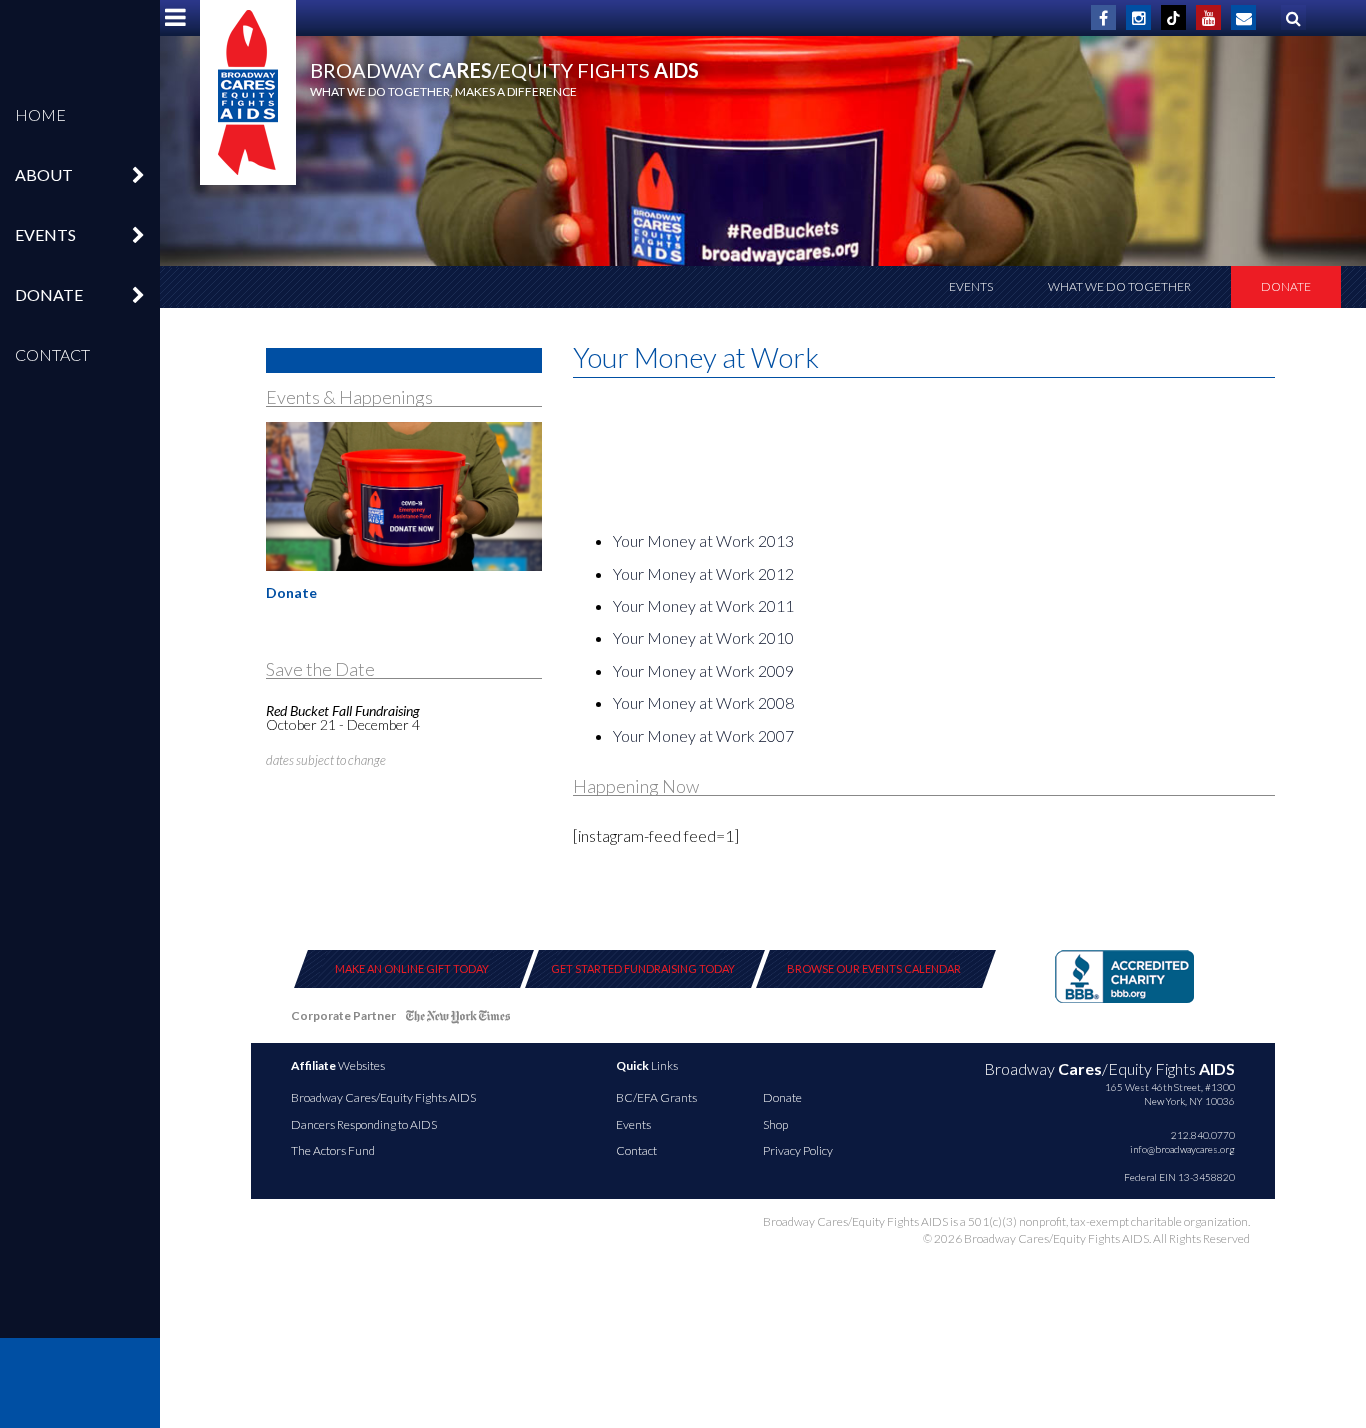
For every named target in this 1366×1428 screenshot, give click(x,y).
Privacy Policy (798, 1150)
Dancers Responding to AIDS (364, 1124)
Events (971, 286)
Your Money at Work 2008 (703, 702)
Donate (1286, 286)
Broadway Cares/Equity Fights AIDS (383, 1097)
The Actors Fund (333, 1150)
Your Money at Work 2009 (703, 670)
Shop (775, 1124)
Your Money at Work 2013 (703, 540)
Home (40, 114)
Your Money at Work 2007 (703, 735)
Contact (52, 354)
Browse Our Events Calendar (874, 968)
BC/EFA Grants (656, 1097)
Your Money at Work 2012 (703, 573)
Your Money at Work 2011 (703, 605)
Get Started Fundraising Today (643, 968)
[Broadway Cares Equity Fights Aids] (248, 92)
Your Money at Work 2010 (703, 637)
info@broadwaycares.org (1182, 1149)
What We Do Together (1119, 286)
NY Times (458, 1019)
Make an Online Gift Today (412, 968)
